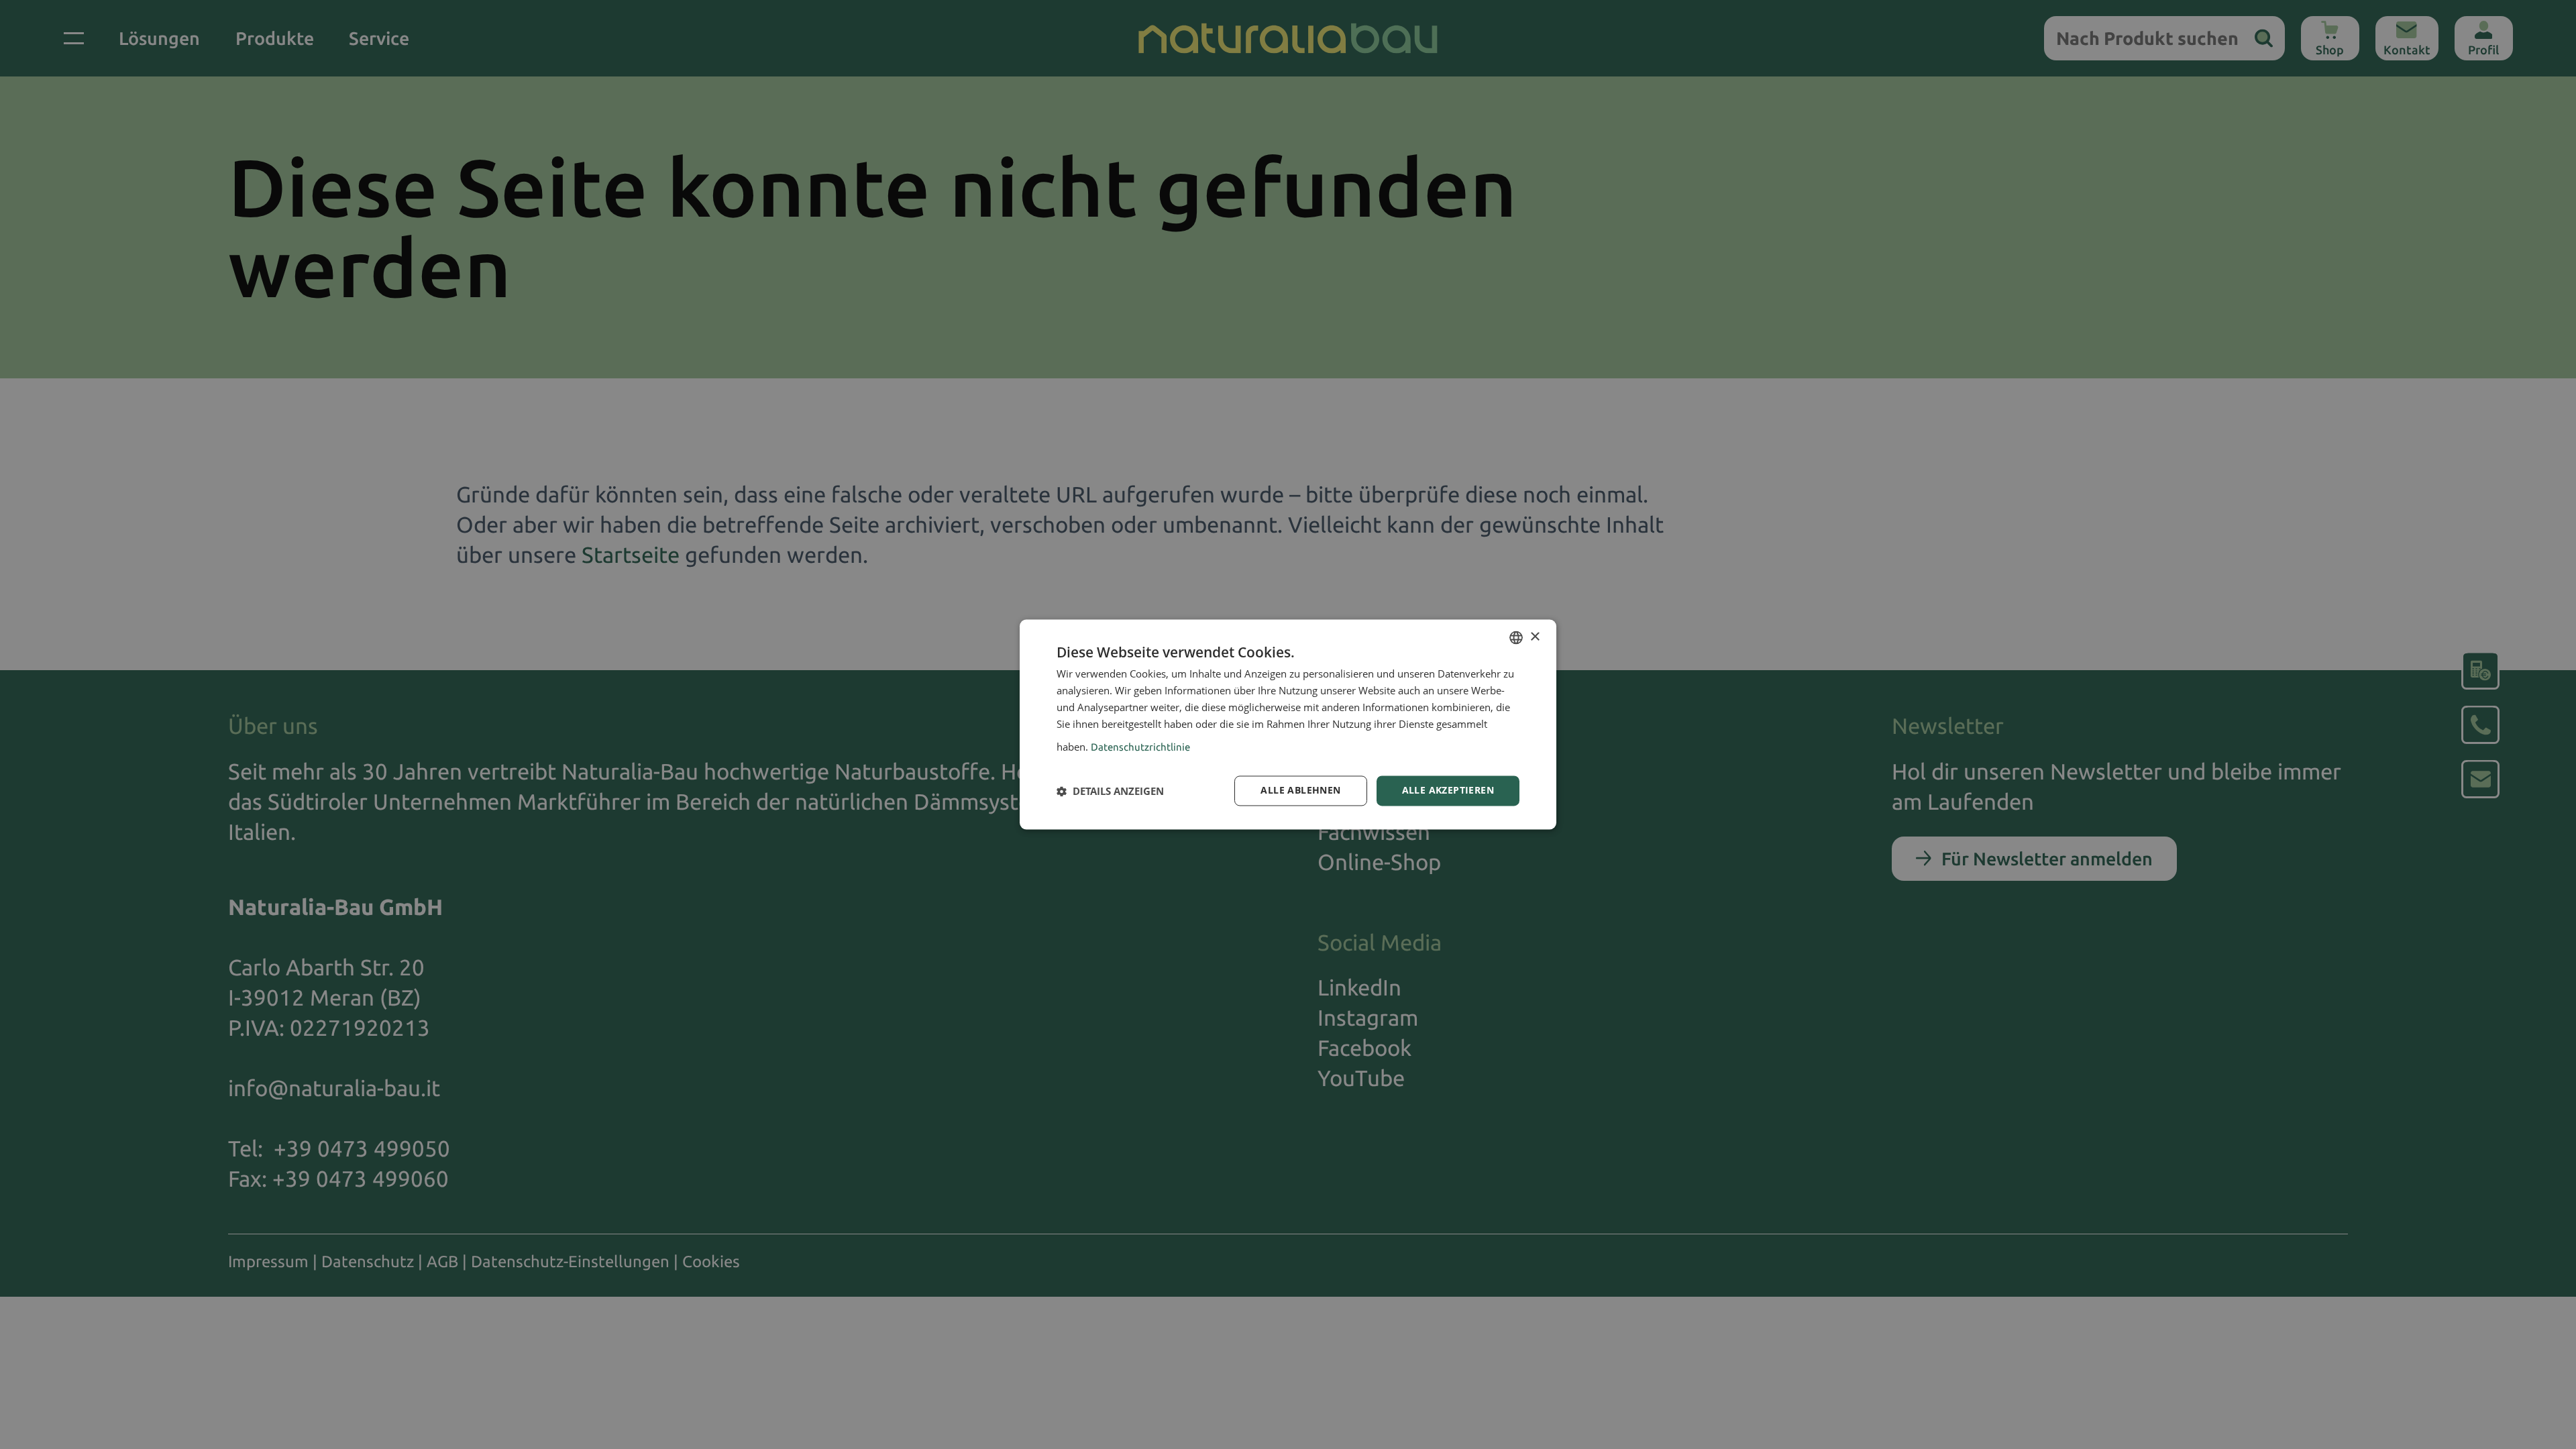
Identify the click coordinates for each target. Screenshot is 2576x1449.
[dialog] (1288, 724)
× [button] (1535, 637)
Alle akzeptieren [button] (1448, 791)
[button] (1110, 791)
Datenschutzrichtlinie (1140, 748)
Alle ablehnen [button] (1300, 791)
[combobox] (1516, 637)
